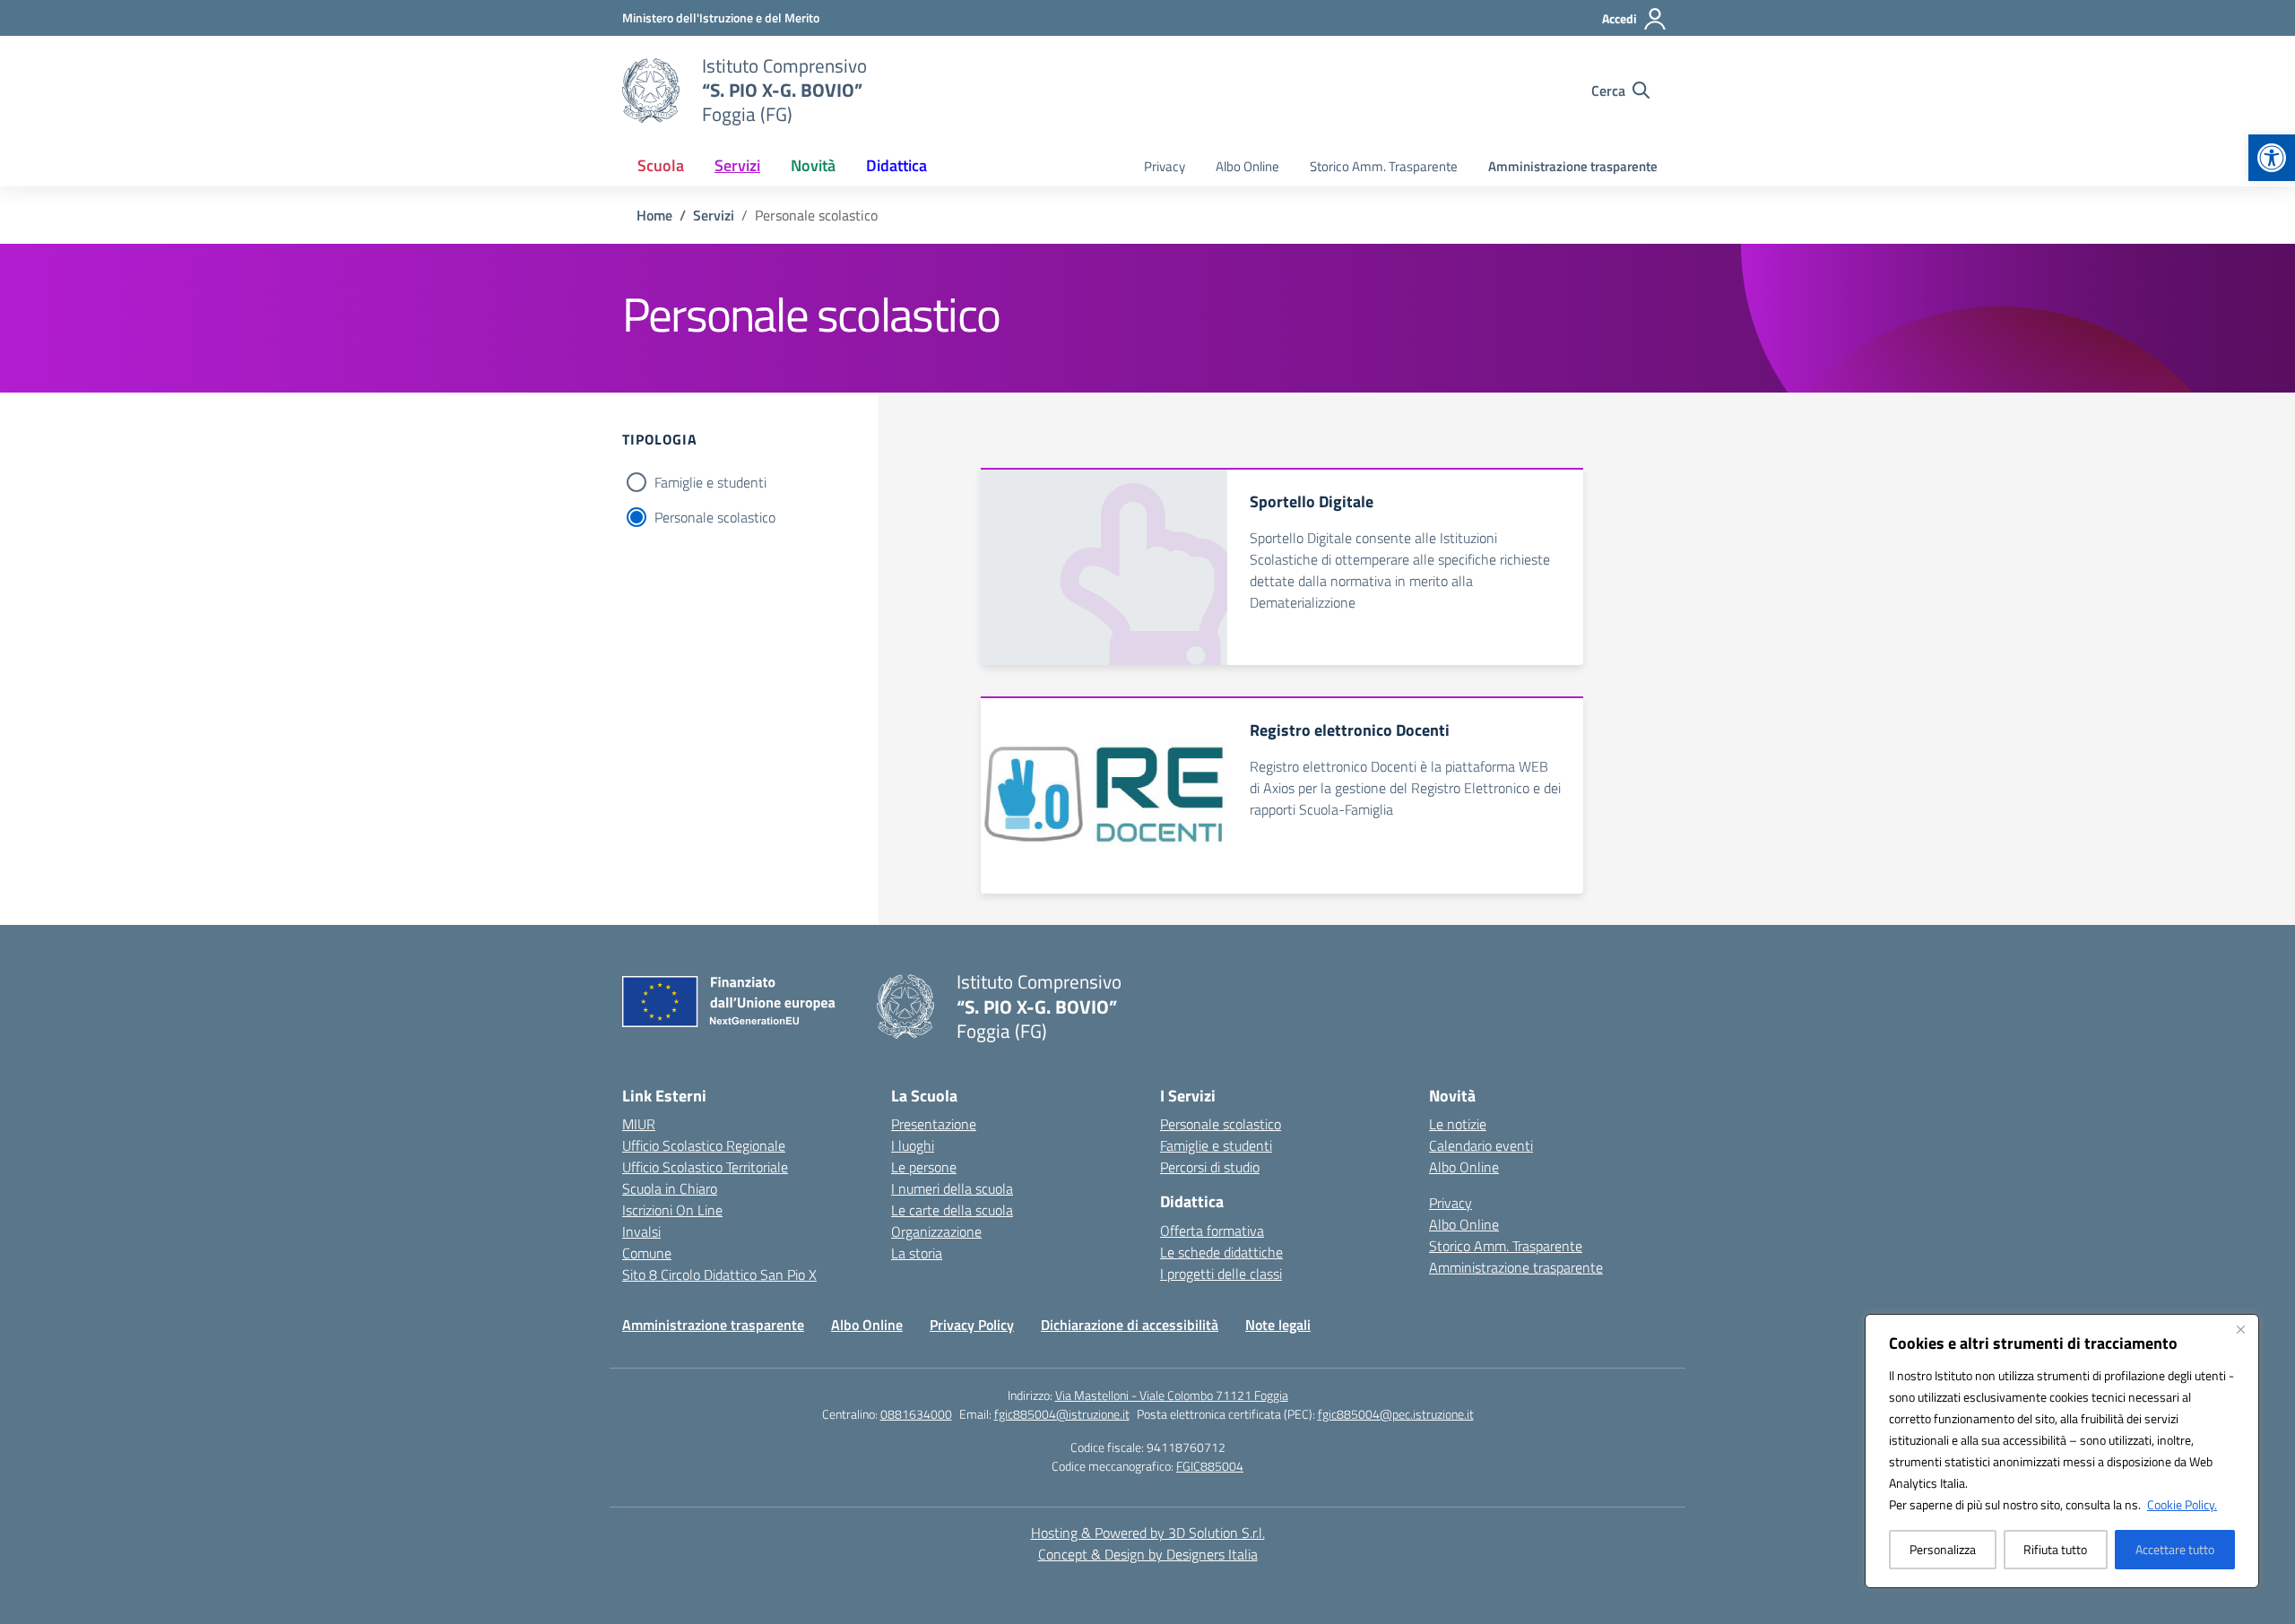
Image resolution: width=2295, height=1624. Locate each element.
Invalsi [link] (641, 1231)
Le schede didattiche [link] (1221, 1252)
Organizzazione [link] (936, 1231)
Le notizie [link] (1458, 1124)
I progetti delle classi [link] (1221, 1274)
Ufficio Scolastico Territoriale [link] (705, 1167)
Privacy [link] (1165, 166)
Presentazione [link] (934, 1124)
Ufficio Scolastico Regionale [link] (704, 1145)
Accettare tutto (2175, 1549)
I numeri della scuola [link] (952, 1188)
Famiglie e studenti (710, 482)
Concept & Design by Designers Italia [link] (1148, 1554)
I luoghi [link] (913, 1145)
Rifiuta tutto (2055, 1549)
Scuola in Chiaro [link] (670, 1188)
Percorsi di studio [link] (1210, 1167)
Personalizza (1943, 1549)
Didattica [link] (896, 165)
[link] (2272, 158)
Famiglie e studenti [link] (1216, 1145)
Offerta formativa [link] (1212, 1231)
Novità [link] (813, 165)
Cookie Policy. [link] (2182, 1504)
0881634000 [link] (916, 1414)
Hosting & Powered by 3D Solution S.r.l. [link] (1148, 1533)
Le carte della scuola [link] (952, 1210)
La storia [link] (917, 1253)
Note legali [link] (1278, 1325)
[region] (2062, 1451)
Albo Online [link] (1247, 166)
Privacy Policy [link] (972, 1325)
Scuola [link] (661, 165)
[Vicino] (2240, 1329)
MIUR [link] (639, 1124)
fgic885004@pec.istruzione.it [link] (1396, 1414)
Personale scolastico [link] (1221, 1124)
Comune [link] (647, 1253)
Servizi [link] (737, 165)
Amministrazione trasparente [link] (1573, 166)
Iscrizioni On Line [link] (672, 1210)
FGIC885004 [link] (1210, 1466)
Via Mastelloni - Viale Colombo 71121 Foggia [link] (1172, 1395)
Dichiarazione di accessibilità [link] (1130, 1325)
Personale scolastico (715, 517)
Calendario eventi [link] (1481, 1145)
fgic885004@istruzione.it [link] (1062, 1414)
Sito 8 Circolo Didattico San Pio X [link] (719, 1274)
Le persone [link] (924, 1167)
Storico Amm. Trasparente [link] (1384, 166)
